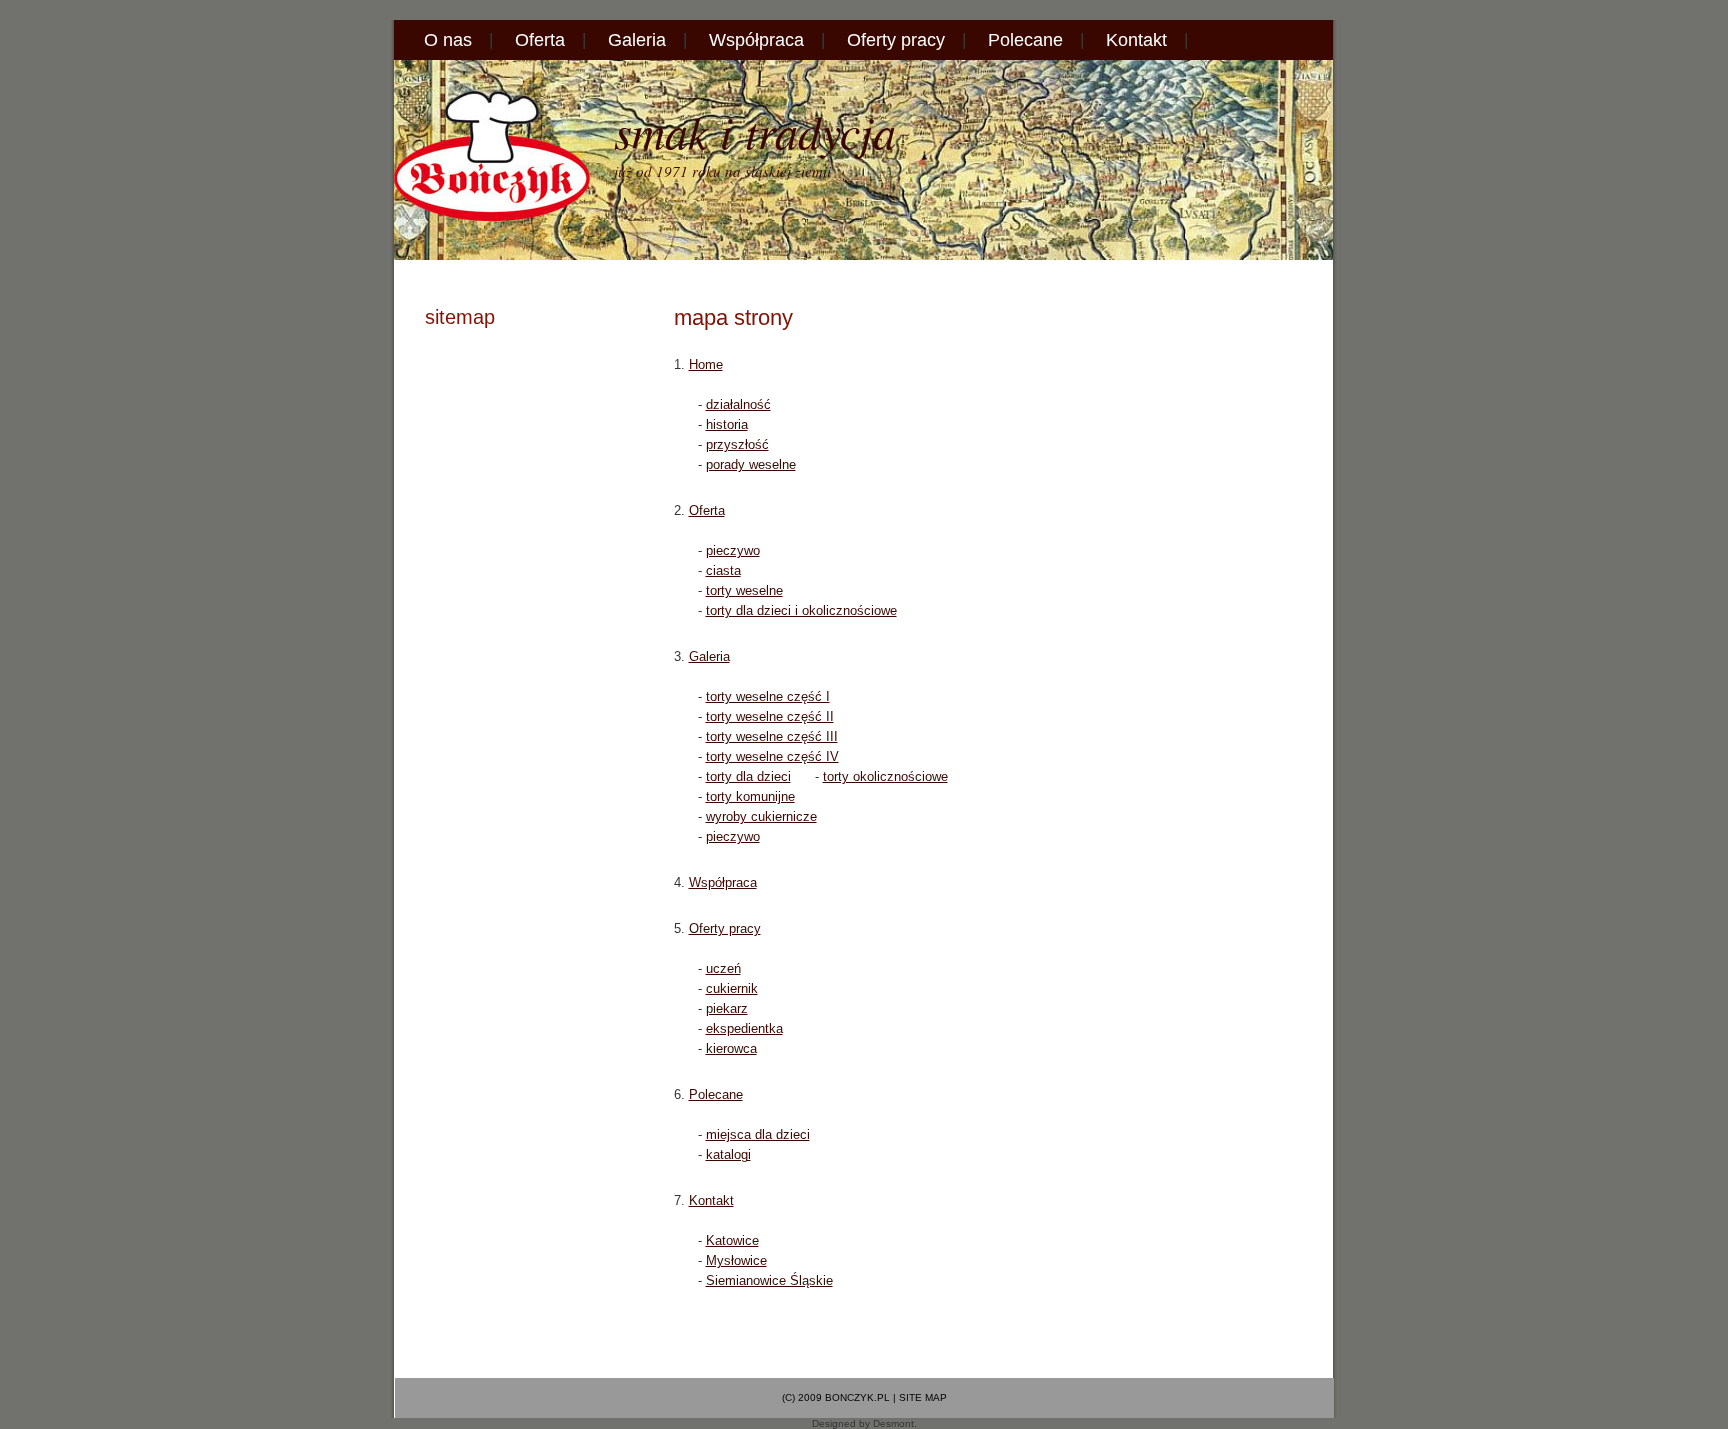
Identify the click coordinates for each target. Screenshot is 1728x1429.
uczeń (723, 968)
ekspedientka (744, 1028)
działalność (738, 404)
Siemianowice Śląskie (769, 1280)
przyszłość (737, 444)
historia (727, 424)
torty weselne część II (770, 716)
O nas (448, 40)
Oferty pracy (896, 40)
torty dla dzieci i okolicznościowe (801, 610)
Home (706, 364)
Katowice (732, 1240)
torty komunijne (750, 796)
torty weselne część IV (772, 756)
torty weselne (744, 590)
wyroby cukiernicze (761, 816)
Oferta (540, 40)
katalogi (728, 1154)
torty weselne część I (768, 696)
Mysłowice (736, 1260)
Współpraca (756, 40)
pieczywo (733, 550)
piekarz (727, 1008)
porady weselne (751, 464)
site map (923, 1397)
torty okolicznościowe (885, 776)
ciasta (723, 570)
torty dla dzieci (748, 776)
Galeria (637, 40)
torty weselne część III (772, 736)
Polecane (1025, 40)
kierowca (731, 1048)
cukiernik (732, 988)
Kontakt (1136, 40)
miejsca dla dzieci (758, 1134)
